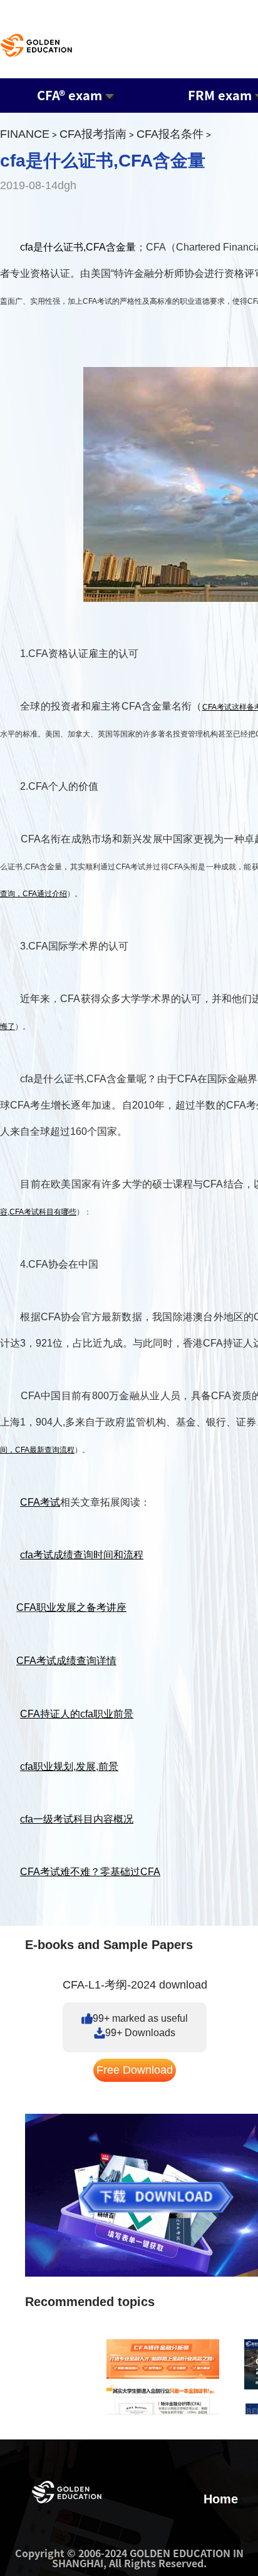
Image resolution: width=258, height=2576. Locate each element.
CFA (26, 1607)
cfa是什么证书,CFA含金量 (78, 247)
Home (221, 2499)
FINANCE (25, 134)
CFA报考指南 (93, 134)
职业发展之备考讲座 (81, 1607)
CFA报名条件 (170, 134)
